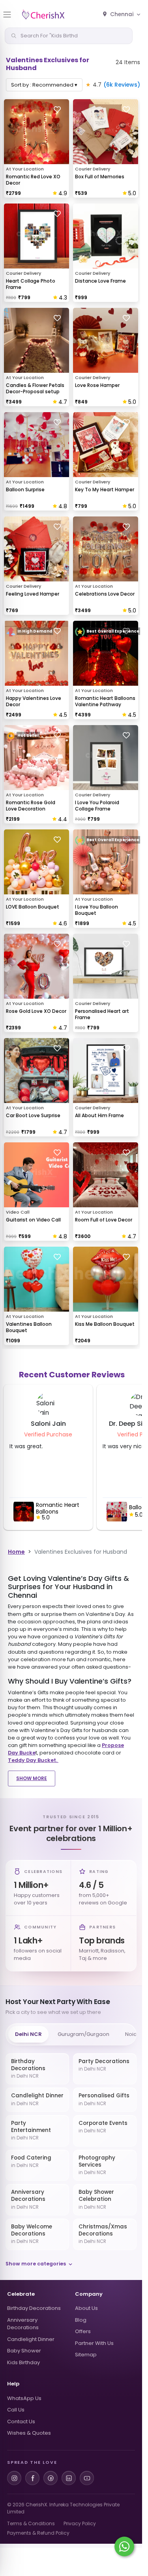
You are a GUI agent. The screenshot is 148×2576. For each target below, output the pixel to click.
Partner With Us (94, 2343)
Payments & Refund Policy (38, 2533)
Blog (81, 2320)
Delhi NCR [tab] (28, 2034)
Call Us (16, 2410)
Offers (83, 2331)
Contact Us (21, 2421)
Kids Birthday (23, 2362)
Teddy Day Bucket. (33, 1760)
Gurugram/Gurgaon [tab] (83, 2034)
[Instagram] (14, 2478)
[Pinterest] (51, 2478)
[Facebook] (32, 2478)
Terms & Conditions (31, 2523)
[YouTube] (87, 2478)
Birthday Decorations (34, 2308)
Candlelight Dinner (31, 2339)
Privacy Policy (80, 2523)
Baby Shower (24, 2351)
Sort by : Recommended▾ (44, 85)
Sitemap (86, 2355)
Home (16, 1552)
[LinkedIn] (69, 2478)
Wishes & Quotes (29, 2433)
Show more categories (36, 2264)
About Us (86, 2308)
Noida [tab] (133, 2034)
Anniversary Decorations (23, 2324)
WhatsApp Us (24, 2398)
